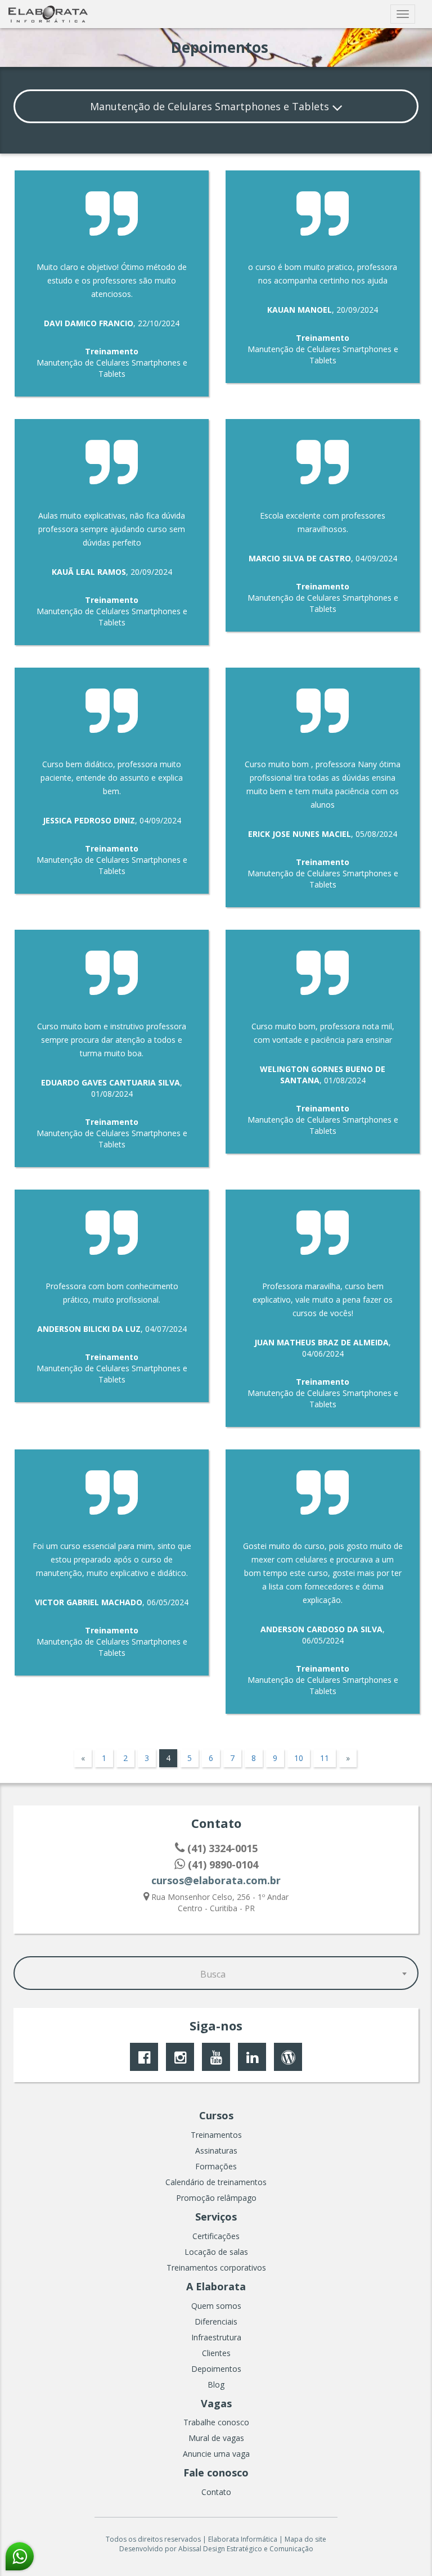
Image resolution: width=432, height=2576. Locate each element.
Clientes (216, 2353)
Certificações (216, 2236)
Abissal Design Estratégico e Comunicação (246, 2549)
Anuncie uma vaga (216, 2454)
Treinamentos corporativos (216, 2267)
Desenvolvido (141, 2549)
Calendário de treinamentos (216, 2182)
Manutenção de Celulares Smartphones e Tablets (211, 106)
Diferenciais (216, 2321)
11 (325, 1758)
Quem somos (216, 2306)
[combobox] (216, 1973)
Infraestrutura (216, 2337)
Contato (216, 2492)
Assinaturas (216, 2151)
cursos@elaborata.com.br (216, 1880)
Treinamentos (216, 2135)
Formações (216, 2166)
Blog (216, 2384)
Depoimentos (216, 2369)
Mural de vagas (216, 2438)
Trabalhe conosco (216, 2422)
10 (299, 1758)
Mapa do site (305, 2539)
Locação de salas (216, 2252)
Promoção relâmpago (216, 2198)
